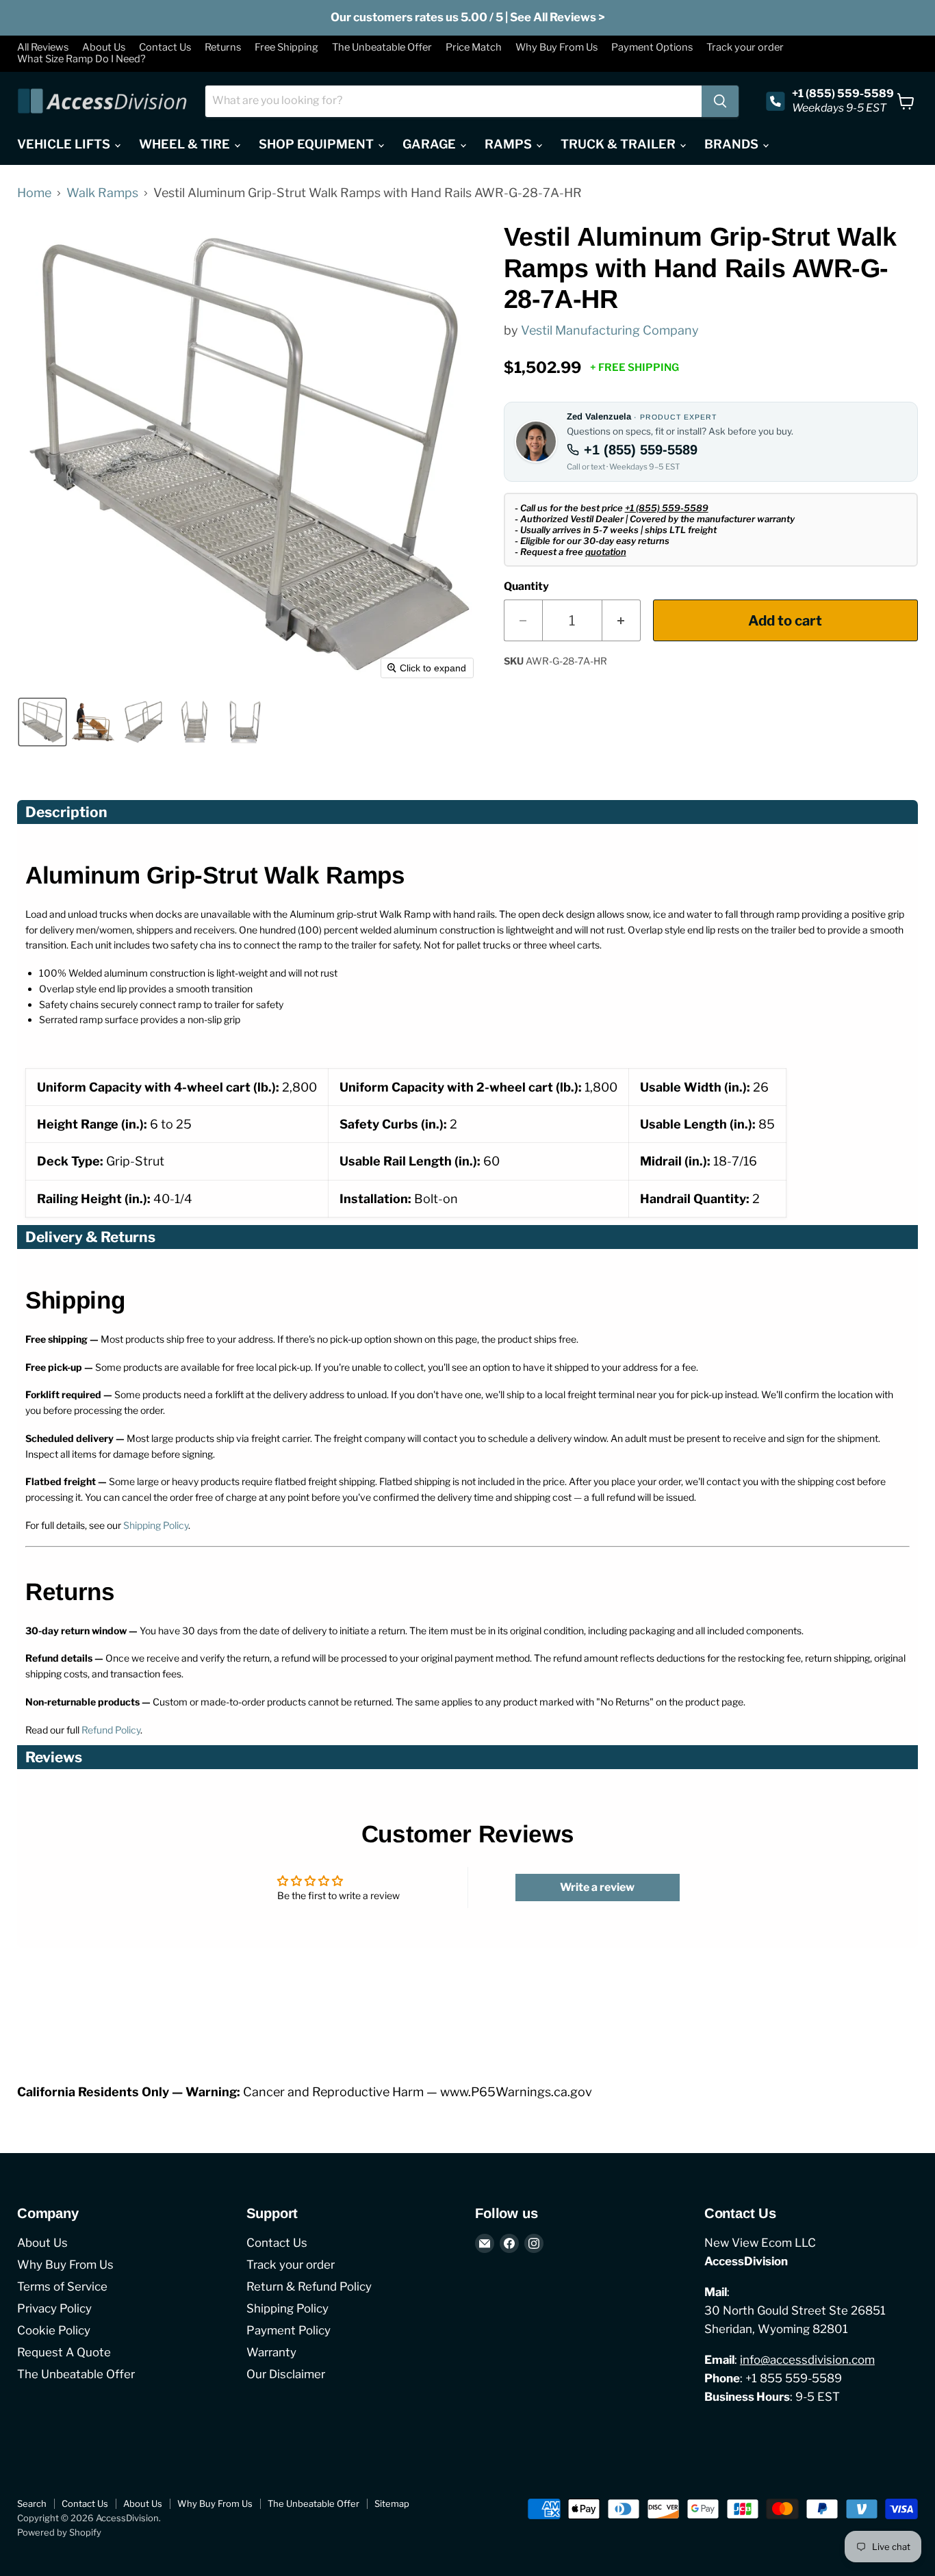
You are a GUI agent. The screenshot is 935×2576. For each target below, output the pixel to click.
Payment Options (652, 48)
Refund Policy (111, 1730)
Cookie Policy (54, 2330)
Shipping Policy (156, 1525)
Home (34, 193)
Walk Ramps (102, 193)
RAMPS (510, 144)
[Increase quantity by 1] (622, 620)
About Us (104, 48)
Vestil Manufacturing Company (610, 330)
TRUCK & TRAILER (619, 144)
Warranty (271, 2352)
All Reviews (43, 48)
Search (32, 2503)
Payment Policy (289, 2330)
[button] (42, 722)
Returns (223, 48)
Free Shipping (286, 48)
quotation (606, 552)
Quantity (526, 587)
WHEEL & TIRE (186, 144)
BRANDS (733, 144)
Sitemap (392, 2503)
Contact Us (165, 48)
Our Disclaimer (286, 2374)
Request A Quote (64, 2352)
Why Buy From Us (556, 48)
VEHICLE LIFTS (65, 144)
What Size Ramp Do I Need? (81, 59)
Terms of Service (62, 2287)
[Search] (720, 101)
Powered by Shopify (59, 2532)
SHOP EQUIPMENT (318, 144)
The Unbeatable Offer (382, 48)
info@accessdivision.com (807, 2360)
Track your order (745, 48)
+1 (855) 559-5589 (641, 450)
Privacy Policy (54, 2308)
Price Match (474, 48)
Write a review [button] (597, 1887)
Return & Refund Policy (309, 2287)
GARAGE (431, 144)
